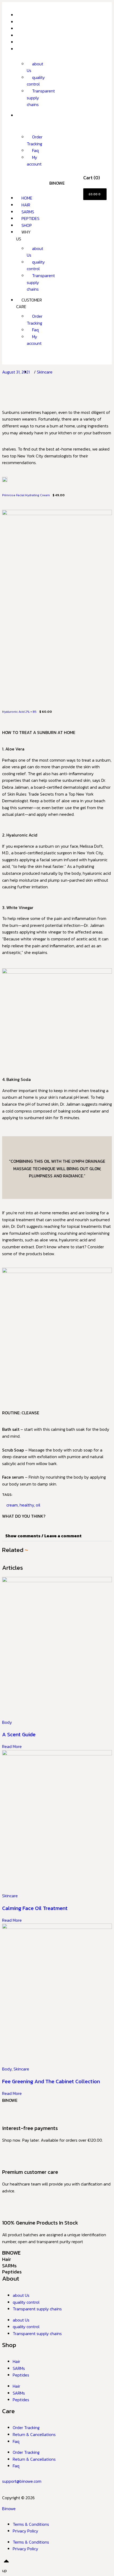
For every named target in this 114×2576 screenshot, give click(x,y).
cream (12, 1505)
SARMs (21, 29)
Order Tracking (26, 2428)
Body (7, 1722)
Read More (12, 1746)
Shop (20, 43)
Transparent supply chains (37, 2309)
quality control (36, 81)
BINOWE (57, 183)
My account (34, 161)
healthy (27, 1505)
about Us (35, 67)
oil (38, 1505)
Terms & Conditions (31, 2524)
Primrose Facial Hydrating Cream (26, 495)
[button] (20, 179)
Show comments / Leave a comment (43, 1536)
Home (21, 15)
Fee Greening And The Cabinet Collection (51, 2081)
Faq (35, 150)
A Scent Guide (19, 1734)
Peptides (24, 36)
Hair (20, 22)
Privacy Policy (25, 2531)
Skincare (45, 372)
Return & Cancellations (34, 2434)
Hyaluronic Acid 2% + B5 (19, 712)
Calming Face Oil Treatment (35, 1908)
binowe (10, 2100)
